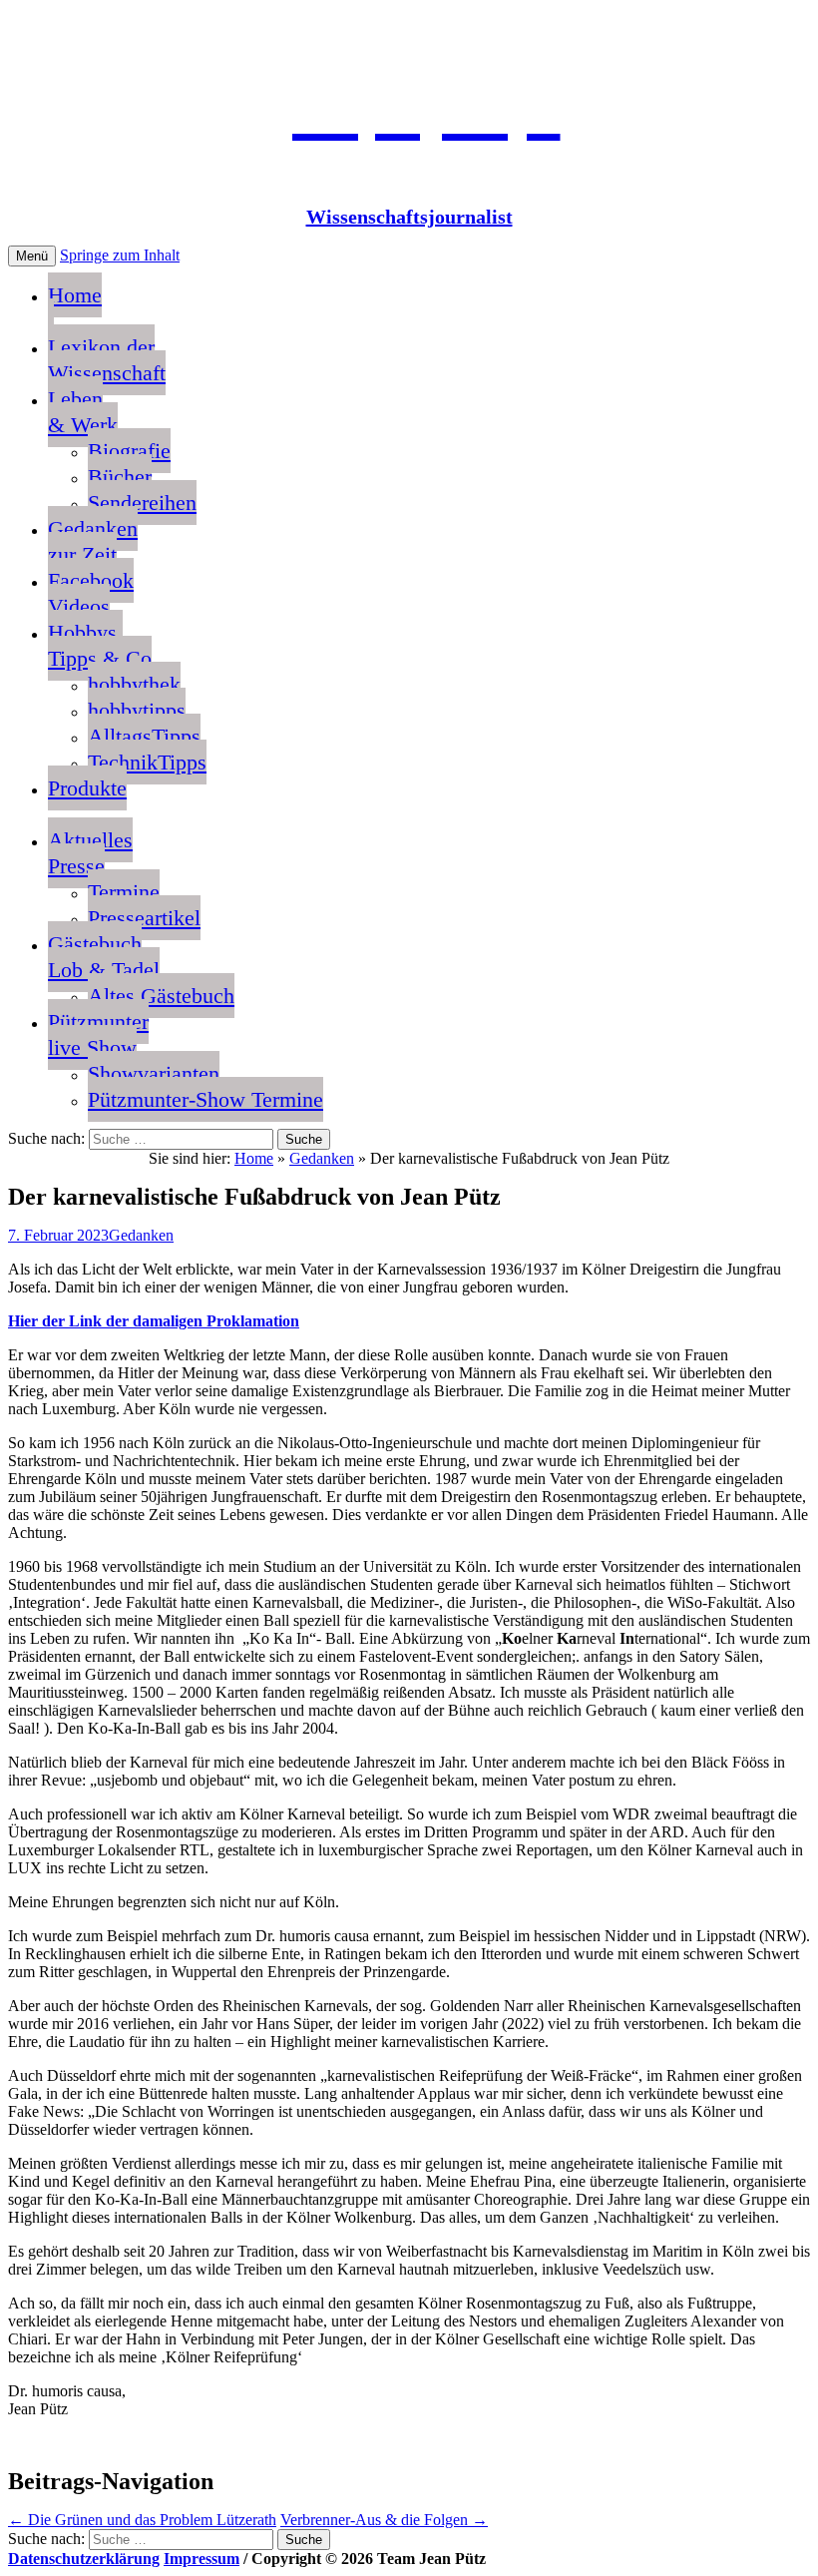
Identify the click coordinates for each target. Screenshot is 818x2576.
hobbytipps (137, 710)
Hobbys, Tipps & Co (100, 645)
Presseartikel (144, 918)
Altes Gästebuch (161, 996)
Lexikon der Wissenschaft (107, 360)
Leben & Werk (83, 412)
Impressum (202, 2559)
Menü (32, 256)
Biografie (129, 451)
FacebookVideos (91, 593)
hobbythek (134, 684)
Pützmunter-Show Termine (205, 1099)
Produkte (87, 788)
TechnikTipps (147, 762)
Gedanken (322, 1158)
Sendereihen (142, 503)
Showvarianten (154, 1073)
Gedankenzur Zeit (93, 541)
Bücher (120, 477)
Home (75, 295)
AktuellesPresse (90, 853)
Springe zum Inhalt (120, 255)
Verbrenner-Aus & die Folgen (384, 2520)
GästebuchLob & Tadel (104, 957)
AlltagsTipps (144, 736)
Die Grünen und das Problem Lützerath (142, 2520)
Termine (124, 892)
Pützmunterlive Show (98, 1034)
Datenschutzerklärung (84, 2559)
